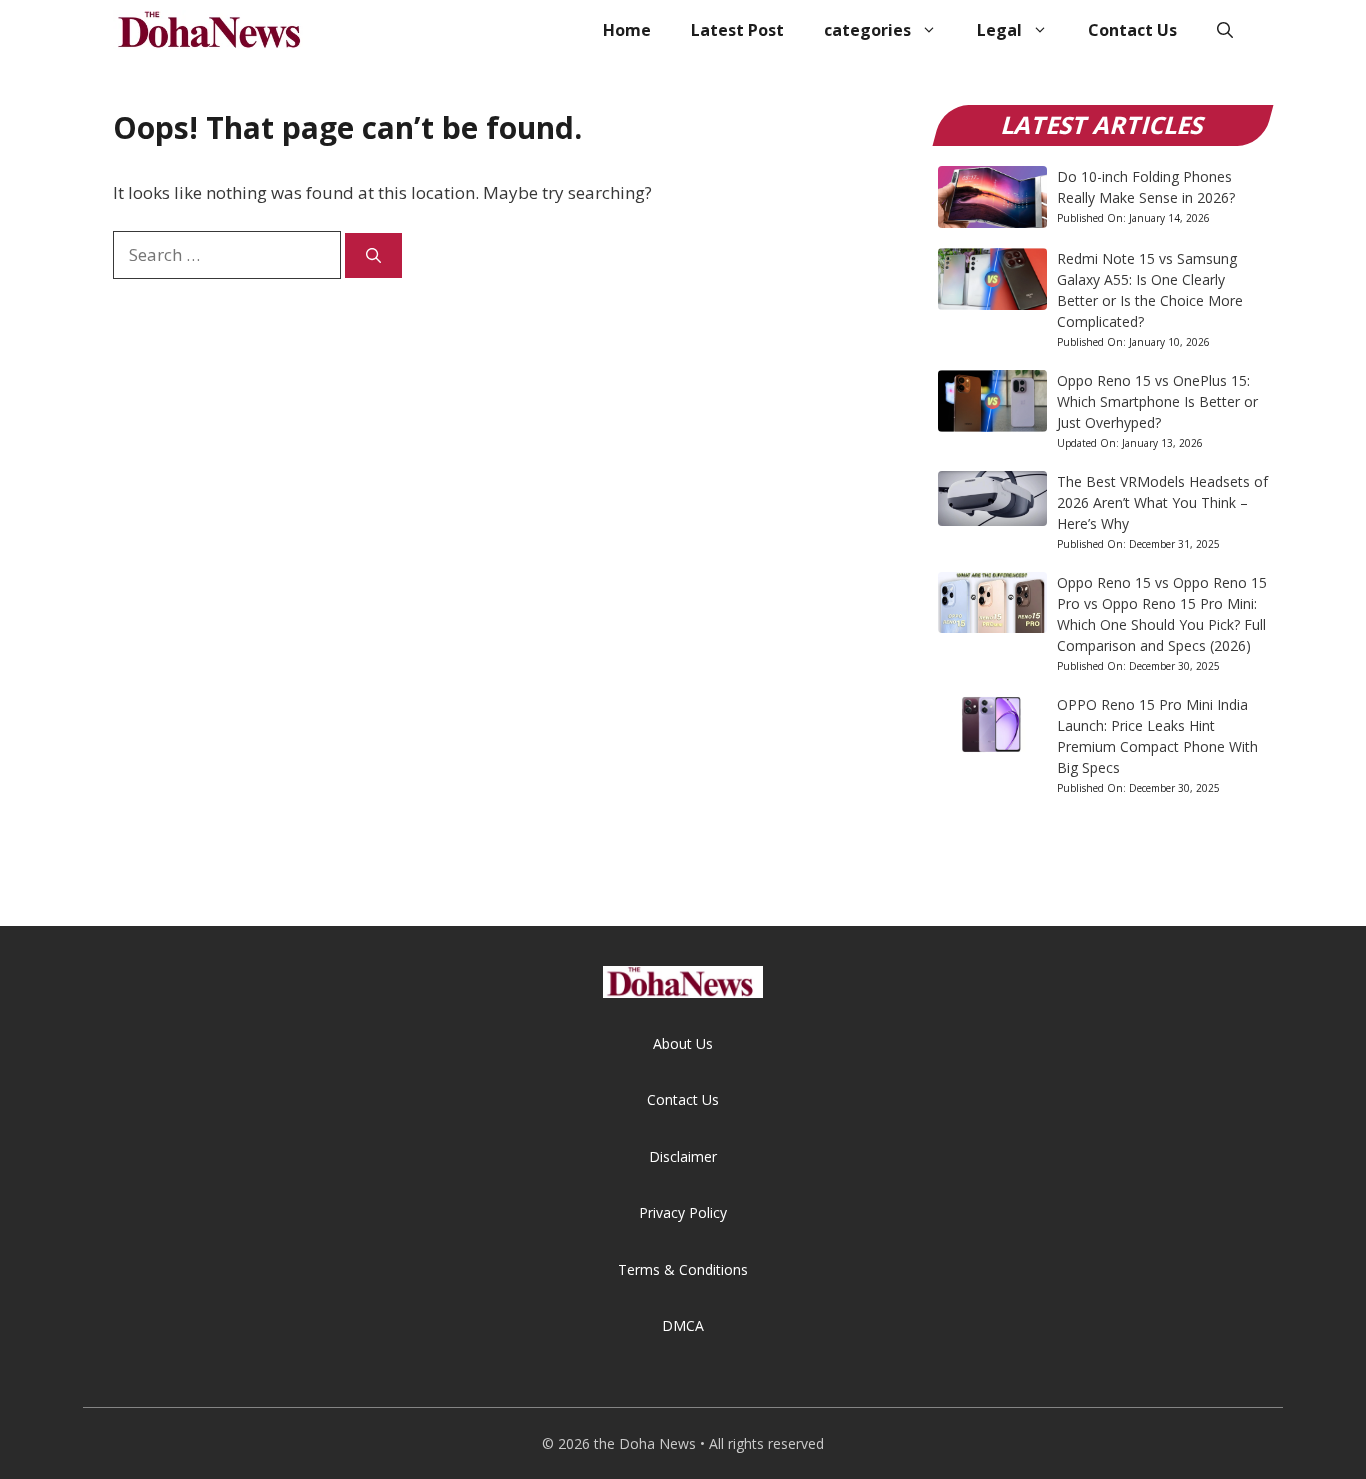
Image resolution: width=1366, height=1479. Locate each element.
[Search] (373, 255)
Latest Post (737, 30)
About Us (683, 1043)
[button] (1225, 30)
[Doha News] (213, 30)
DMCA (683, 1325)
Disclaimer (683, 1156)
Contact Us (1132, 30)
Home (627, 30)
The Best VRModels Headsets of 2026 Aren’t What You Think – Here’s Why (1162, 502)
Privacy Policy (683, 1212)
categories (867, 30)
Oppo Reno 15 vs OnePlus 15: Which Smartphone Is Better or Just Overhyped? (1157, 401)
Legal (999, 30)
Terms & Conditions (683, 1269)
